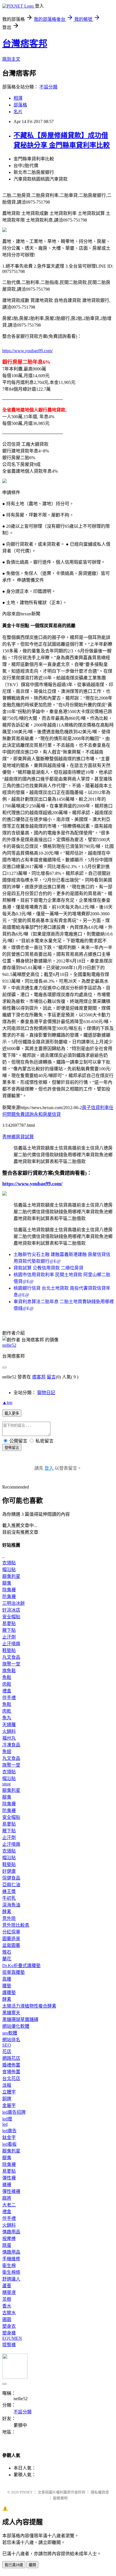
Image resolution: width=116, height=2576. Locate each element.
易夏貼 (9, 1623)
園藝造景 (11, 1939)
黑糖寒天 (11, 2013)
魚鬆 (7, 1677)
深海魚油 (11, 1905)
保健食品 (11, 1878)
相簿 (18, 98)
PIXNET (26, 2492)
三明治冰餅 (14, 1603)
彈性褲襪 (11, 2191)
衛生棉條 (11, 2272)
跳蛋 (7, 2245)
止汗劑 (9, 1637)
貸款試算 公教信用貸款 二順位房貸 (48, 1268)
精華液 (9, 2292)
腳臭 (7, 1583)
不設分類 (48, 87)
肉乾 (7, 1711)
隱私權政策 (100, 2492)
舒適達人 (11, 2279)
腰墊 (7, 1986)
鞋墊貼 (9, 1650)
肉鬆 (7, 1684)
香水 (7, 2306)
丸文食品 (11, 1657)
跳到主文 (11, 59)
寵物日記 (46, 1393)
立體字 (9, 2092)
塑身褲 (9, 2333)
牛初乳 (9, 1898)
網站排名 (11, 2040)
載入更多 (12, 1413)
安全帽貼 (11, 1617)
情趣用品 (11, 2232)
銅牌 (7, 2099)
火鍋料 (9, 1731)
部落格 (20, 105)
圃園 (7, 2319)
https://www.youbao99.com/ (27, 351)
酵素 (7, 1912)
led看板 (9, 2144)
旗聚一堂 (11, 1664)
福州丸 (9, 1738)
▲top (7, 1402)
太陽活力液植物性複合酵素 (29, 2006)
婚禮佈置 (11, 2065)
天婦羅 (9, 1725)
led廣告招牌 (14, 2112)
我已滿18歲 (14, 2565)
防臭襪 (9, 1597)
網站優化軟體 (16, 2026)
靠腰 (7, 1979)
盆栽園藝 (11, 1945)
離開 (32, 2565)
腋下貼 (9, 1630)
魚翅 (7, 1752)
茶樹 (7, 2299)
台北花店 (11, 2078)
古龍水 (9, 2313)
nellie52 (9, 1345)
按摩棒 (9, 2239)
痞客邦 (39, 1377)
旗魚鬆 (9, 1671)
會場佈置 (11, 2072)
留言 (51, 1377)
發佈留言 (12, 1448)
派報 (7, 2085)
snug (6, 1784)
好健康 (9, 1871)
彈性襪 (9, 2178)
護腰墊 (9, 1993)
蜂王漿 (9, 1891)
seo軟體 (10, 2033)
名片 (18, 112)
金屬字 (9, 2105)
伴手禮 (9, 1698)
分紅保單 (11, 1932)
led (5, 2124)
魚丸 (7, 1718)
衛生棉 (9, 2266)
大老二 (9, 2205)
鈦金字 (9, 2137)
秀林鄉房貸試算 (18, 1137)
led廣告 (9, 2131)
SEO (7, 2045)
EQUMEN (12, 2338)
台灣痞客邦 (25, 44)
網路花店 (11, 2058)
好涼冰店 (11, 1610)
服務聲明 (60, 2498)
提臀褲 (9, 2345)
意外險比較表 (16, 1925)
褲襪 (7, 2185)
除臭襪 (9, 1590)
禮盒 (7, 1691)
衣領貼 (9, 1563)
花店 (7, 2052)
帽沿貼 (9, 1570)
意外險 (9, 1918)
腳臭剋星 (11, 1576)
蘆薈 (7, 2286)
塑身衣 (9, 2326)
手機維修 (11, 2259)
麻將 (7, 2198)
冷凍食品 (11, 1745)
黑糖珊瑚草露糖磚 (20, 2019)
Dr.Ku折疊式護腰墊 (21, 1966)
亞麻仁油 (11, 1885)
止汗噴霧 (11, 1644)
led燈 (7, 2119)
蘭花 (7, 1959)
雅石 (7, 1952)
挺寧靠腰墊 (14, 1972)
